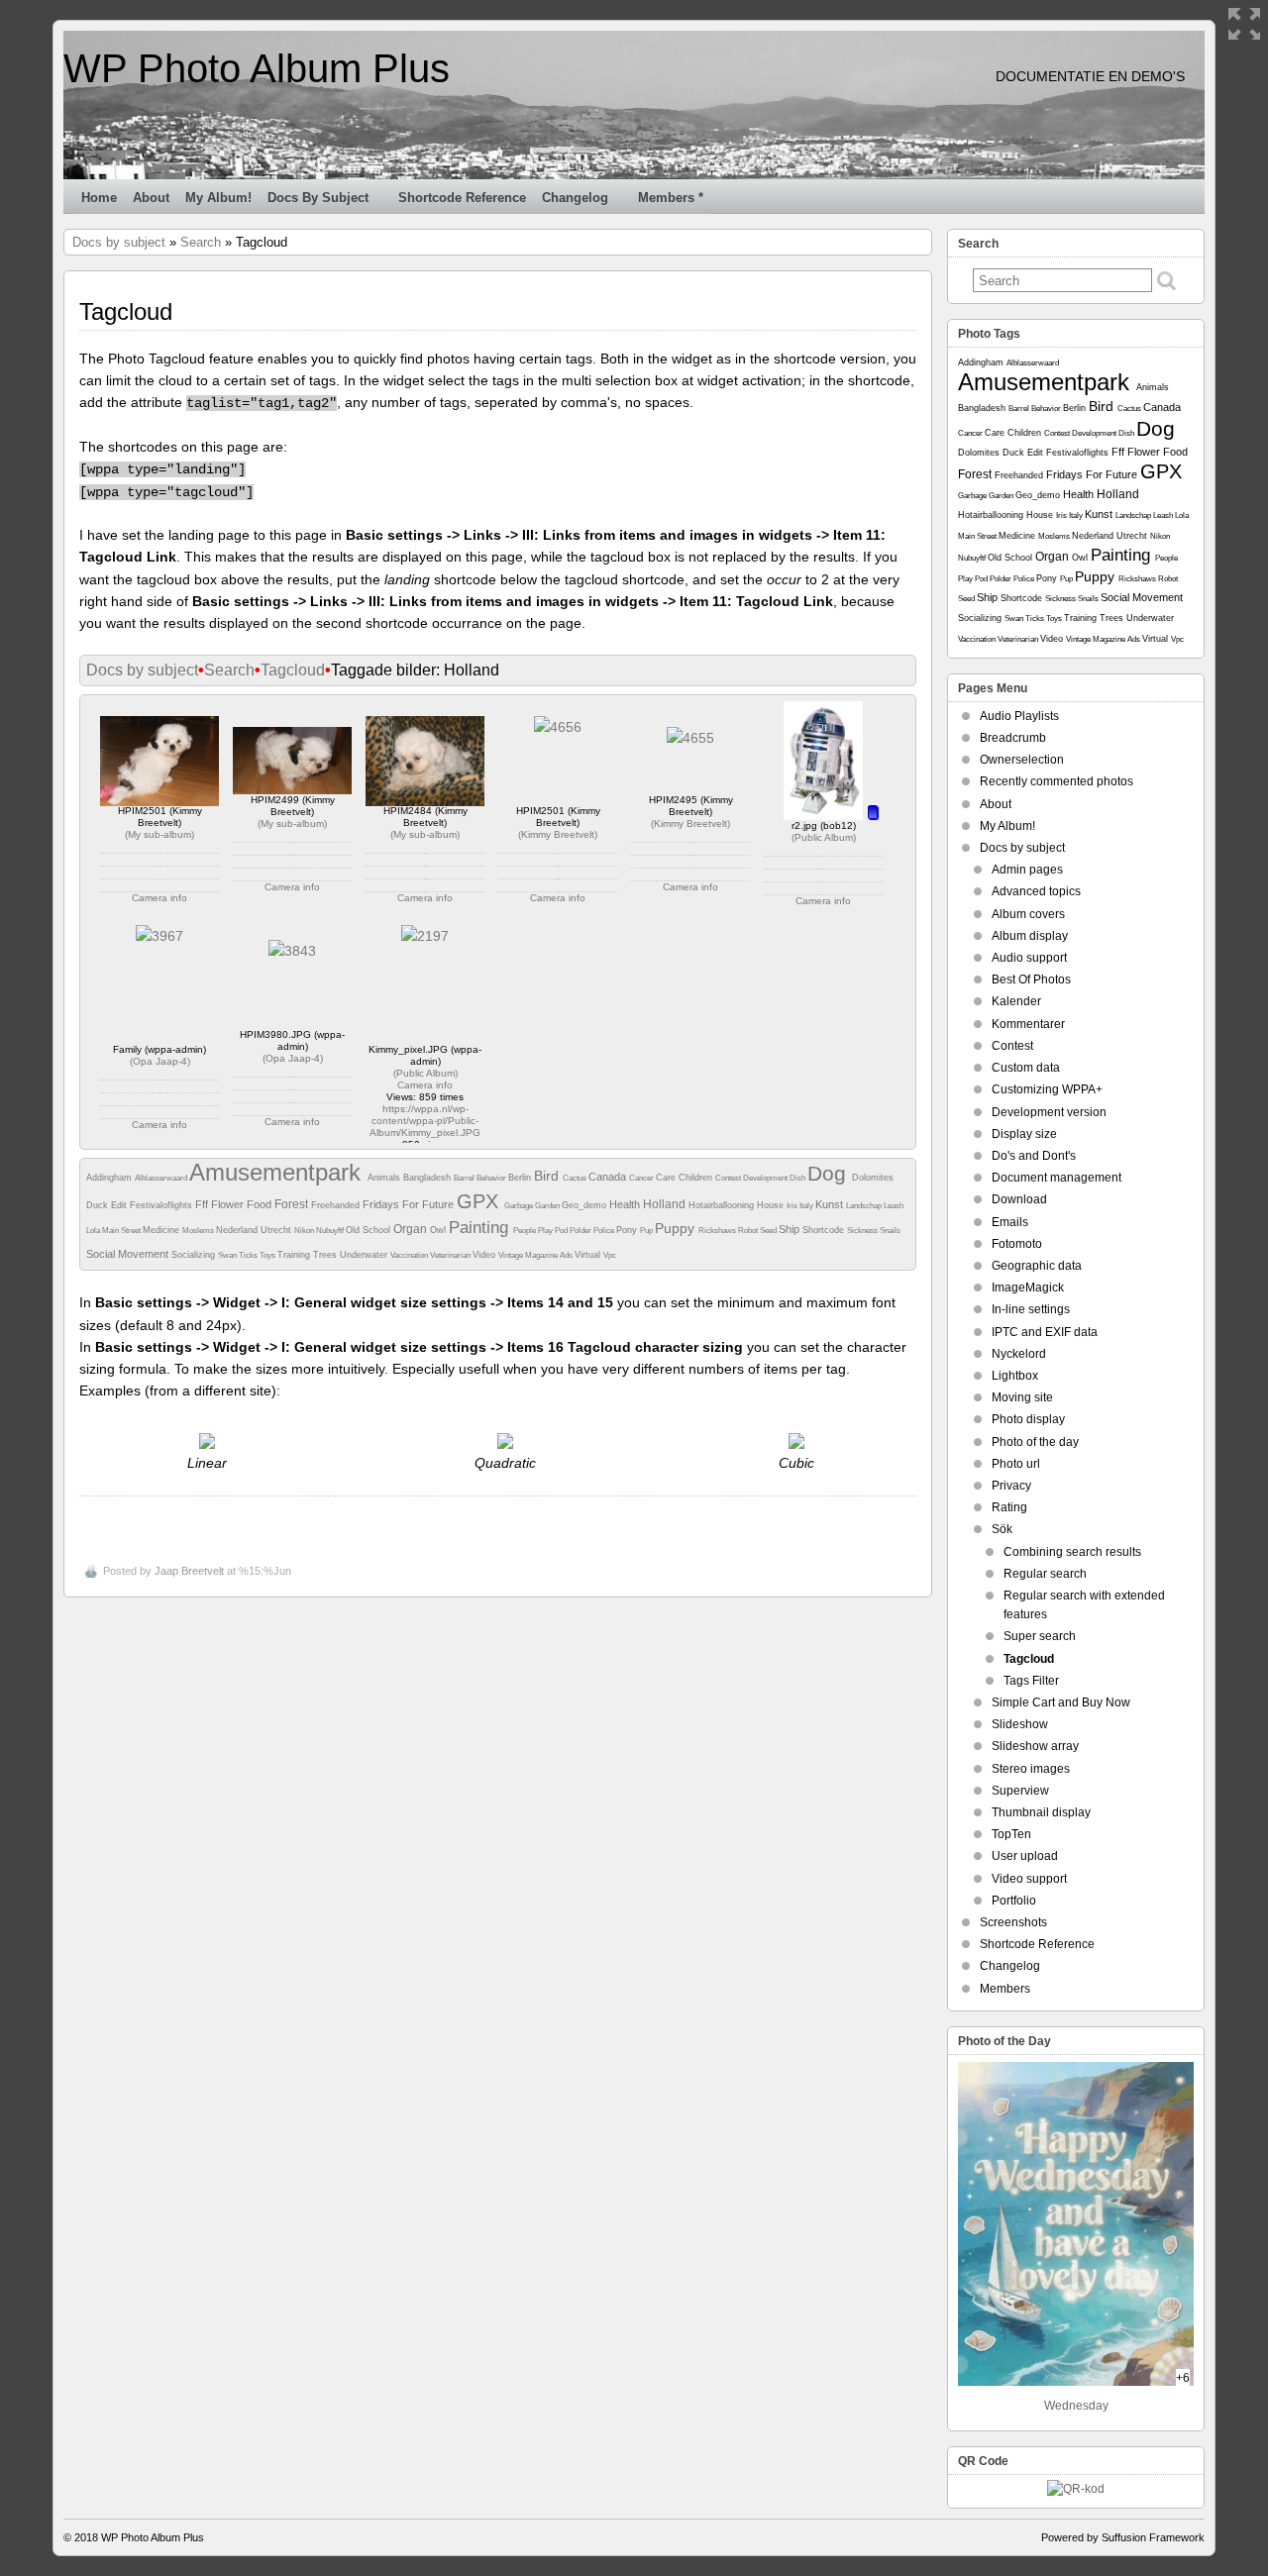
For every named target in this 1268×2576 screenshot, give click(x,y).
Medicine (162, 1230)
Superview (1020, 1791)
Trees (326, 1255)
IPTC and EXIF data (1045, 1332)
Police (605, 1231)
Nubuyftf (331, 1231)
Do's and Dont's (1034, 1156)
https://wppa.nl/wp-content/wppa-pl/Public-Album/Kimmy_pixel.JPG (425, 1121)
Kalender (1016, 1001)
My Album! (218, 198)
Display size (1024, 1134)
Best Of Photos (1031, 979)
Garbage (520, 1206)
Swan (228, 1255)
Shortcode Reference (462, 198)
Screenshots (1013, 1922)
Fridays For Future (410, 1204)
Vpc (610, 1255)
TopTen (1011, 1834)
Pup (647, 1231)
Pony (628, 1230)
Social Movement (129, 1254)
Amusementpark (278, 1172)
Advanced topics (1036, 891)
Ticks (249, 1255)
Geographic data (1037, 1266)
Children (697, 1178)
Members (1005, 1989)
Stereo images (1031, 1769)
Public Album (824, 837)
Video (485, 1255)
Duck (99, 1205)
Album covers (1028, 914)
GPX (480, 1201)
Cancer (642, 1178)
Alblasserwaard (162, 1178)
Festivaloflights (162, 1205)
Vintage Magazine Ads (536, 1255)
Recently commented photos (1057, 781)
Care (667, 1178)
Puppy (677, 1228)
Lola (94, 1231)
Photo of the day (1035, 1442)
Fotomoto (1017, 1244)
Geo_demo (585, 1205)
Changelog (575, 198)
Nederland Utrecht (255, 1230)
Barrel (465, 1178)
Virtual (589, 1255)
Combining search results (1072, 1552)
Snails (890, 1231)
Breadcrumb (1013, 738)
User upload (1025, 1856)
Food (261, 1204)
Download (1019, 1199)
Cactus (576, 1178)
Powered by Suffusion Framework (1123, 2537)
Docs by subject (318, 198)
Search (201, 242)
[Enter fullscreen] (1244, 24)
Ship (791, 1229)
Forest (293, 1204)
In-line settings (1031, 1309)
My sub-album (159, 834)
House (772, 1205)
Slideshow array (1035, 1746)
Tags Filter (1031, 1681)
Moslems (199, 1231)
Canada (609, 1177)
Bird (548, 1176)
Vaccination (410, 1255)
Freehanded (337, 1205)
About (151, 198)
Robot (749, 1231)
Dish (798, 1178)
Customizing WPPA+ (1047, 1089)
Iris (793, 1206)
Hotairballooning (723, 1205)
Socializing (195, 1255)
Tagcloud (293, 670)
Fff (203, 1204)
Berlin (521, 1178)
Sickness (863, 1231)
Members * (671, 198)
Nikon (305, 1231)
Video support (1029, 1879)
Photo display (1028, 1419)
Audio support (1029, 958)
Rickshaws (718, 1231)
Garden (548, 1206)
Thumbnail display (1041, 1812)
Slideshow (1020, 1724)
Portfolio (1014, 1901)
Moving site (1022, 1397)
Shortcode (825, 1230)
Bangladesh (428, 1178)
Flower (229, 1204)
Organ (412, 1229)
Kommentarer (1028, 1024)
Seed (769, 1231)
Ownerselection (1022, 760)
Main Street (122, 1231)
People (526, 1231)
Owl (439, 1230)
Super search (1040, 1636)
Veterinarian (451, 1255)
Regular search (1045, 1574)
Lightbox (1015, 1376)
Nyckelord (1019, 1354)
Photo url (1016, 1464)
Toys (268, 1255)
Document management (1057, 1178)
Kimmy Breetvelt (558, 834)
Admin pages (1027, 870)
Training (295, 1255)
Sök (1002, 1529)
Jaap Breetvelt (189, 1571)
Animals (385, 1178)
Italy (807, 1206)
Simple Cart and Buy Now (1061, 1702)
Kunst (831, 1204)
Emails (1010, 1222)
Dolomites (873, 1178)
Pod (562, 1231)
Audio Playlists (1019, 716)
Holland (666, 1204)
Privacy (1011, 1486)
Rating (1009, 1507)
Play (546, 1231)
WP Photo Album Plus (257, 68)
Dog (830, 1173)
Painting (481, 1228)
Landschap (865, 1206)
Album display (1030, 936)
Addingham (110, 1178)
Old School (370, 1230)
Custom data (1026, 1068)
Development (766, 1178)
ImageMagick (1028, 1288)
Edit (120, 1205)
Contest (729, 1178)
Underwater (365, 1255)
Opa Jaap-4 (160, 1061)
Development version (1049, 1112)
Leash (894, 1206)
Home (99, 198)
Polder (581, 1231)
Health (626, 1204)
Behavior (492, 1178)
